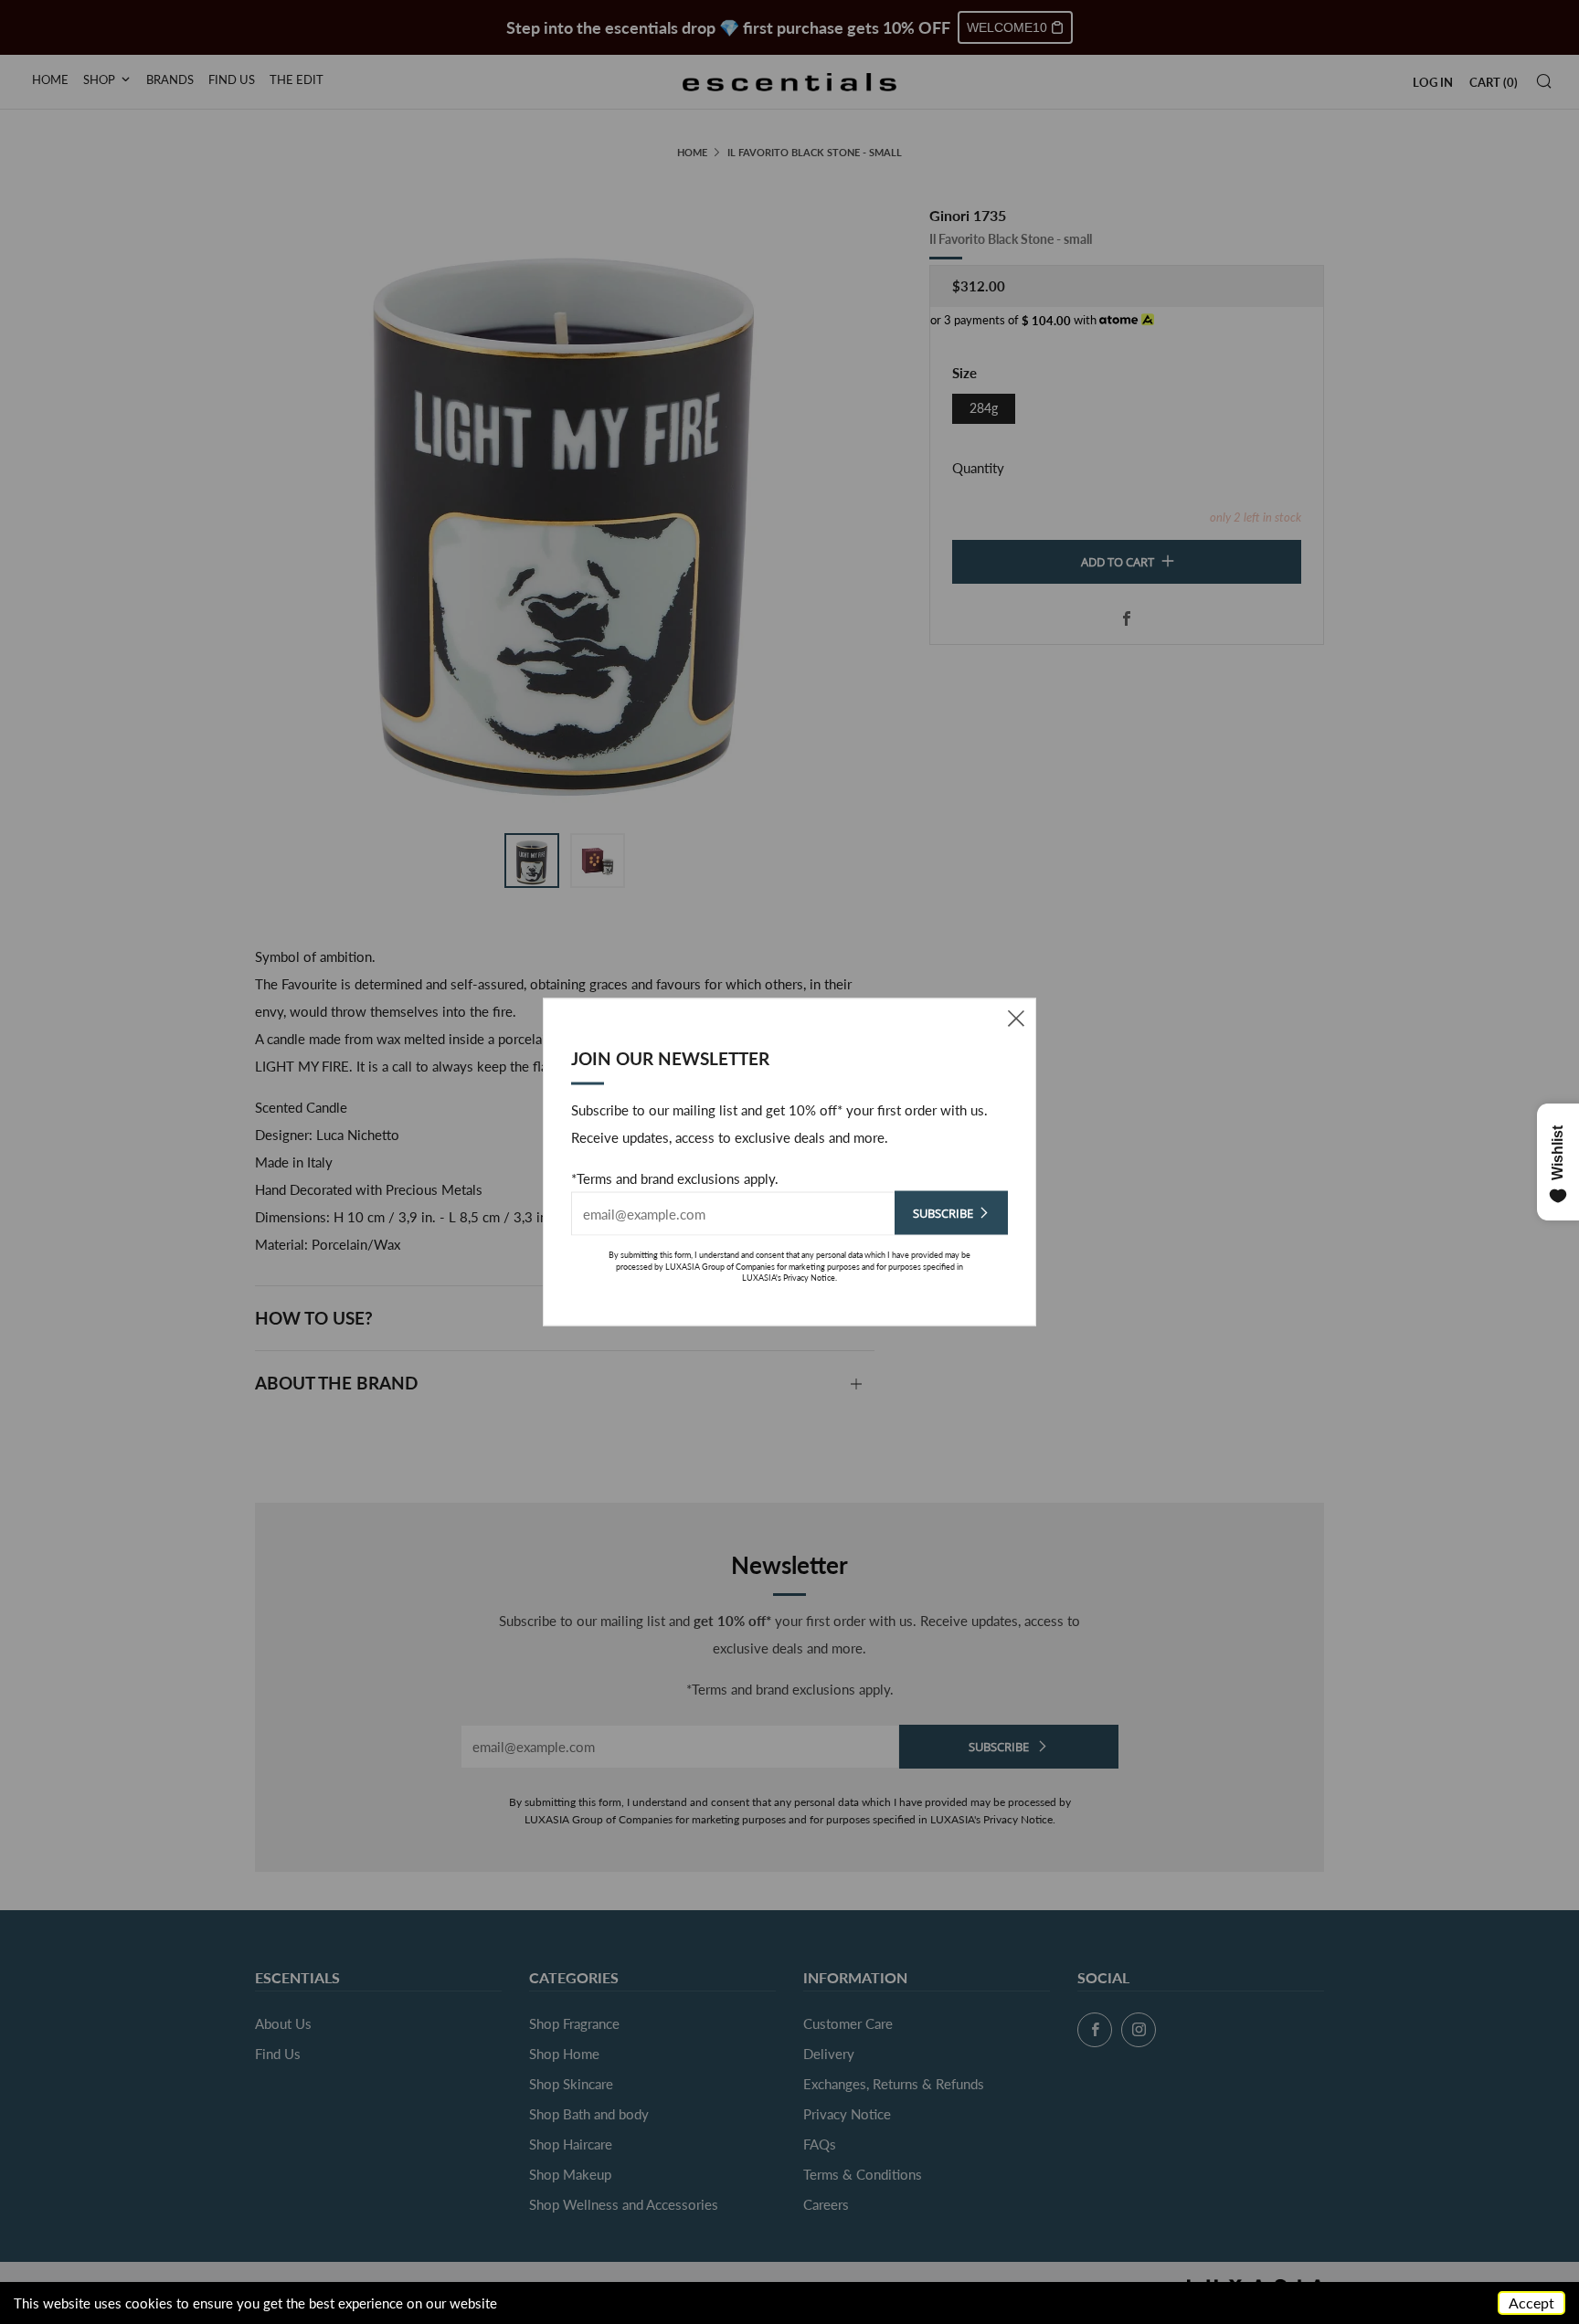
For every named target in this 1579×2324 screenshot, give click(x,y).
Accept (1531, 2303)
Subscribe (943, 1213)
